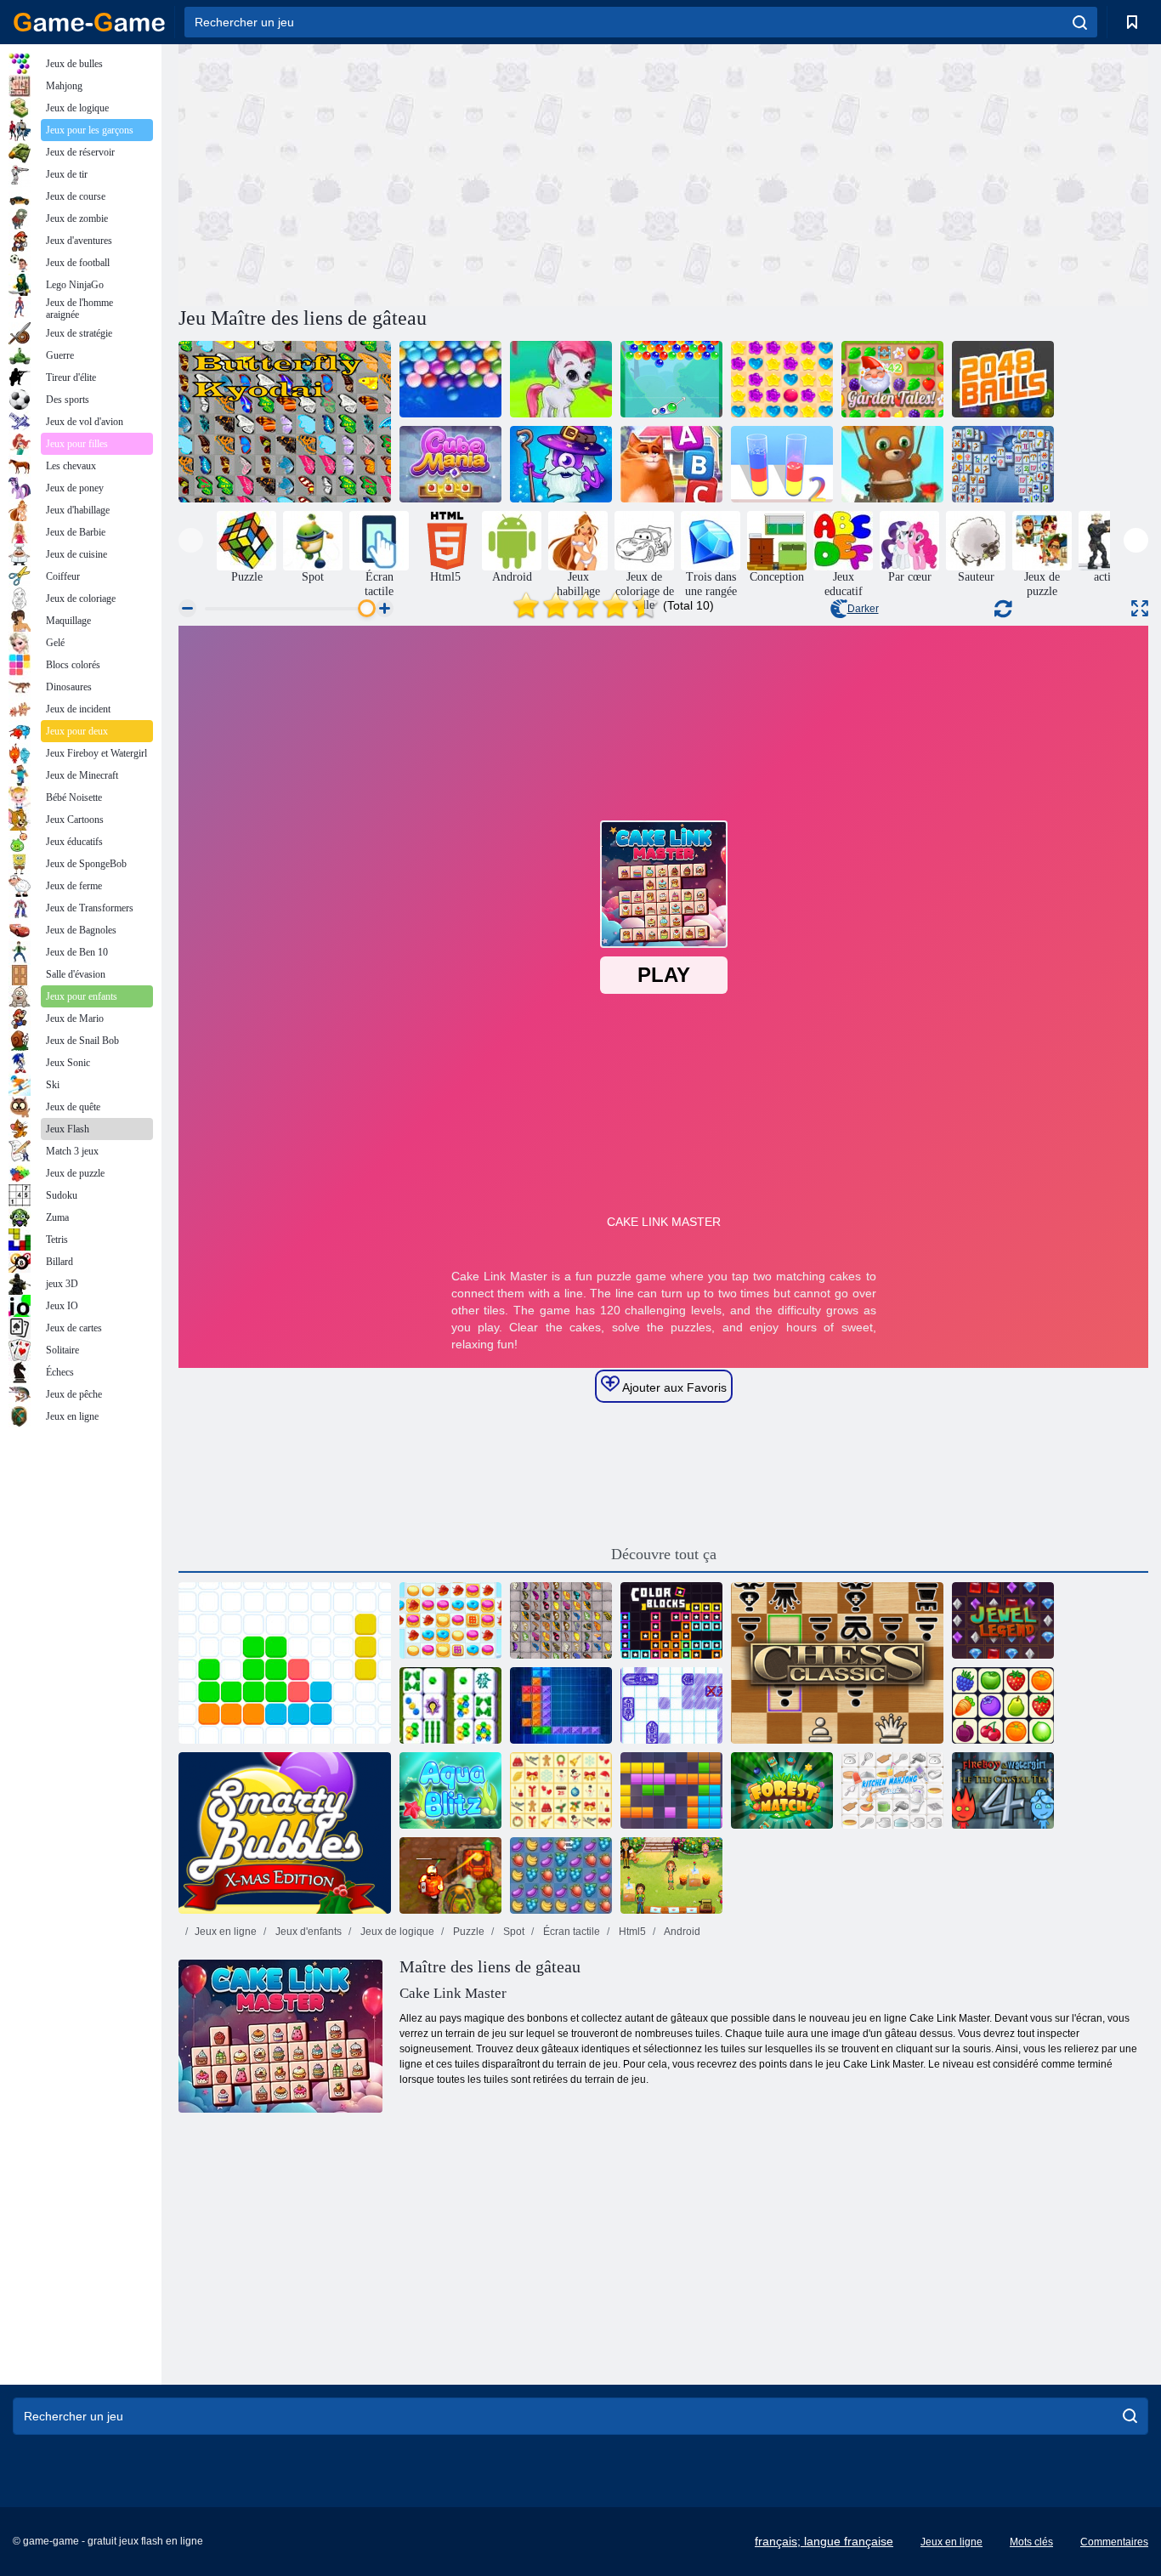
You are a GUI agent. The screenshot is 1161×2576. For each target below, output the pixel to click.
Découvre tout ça (664, 1554)
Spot (513, 1932)
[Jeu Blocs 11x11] (671, 1790)
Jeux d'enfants (307, 1932)
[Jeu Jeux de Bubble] (561, 379)
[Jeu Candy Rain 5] (782, 379)
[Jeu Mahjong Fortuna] (1003, 464)
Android (681, 1932)
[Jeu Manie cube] (450, 464)
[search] (1080, 22)
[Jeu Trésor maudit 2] (450, 1875)
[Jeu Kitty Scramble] (671, 464)
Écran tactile (570, 1932)
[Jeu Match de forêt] (782, 1790)
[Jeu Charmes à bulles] (671, 379)
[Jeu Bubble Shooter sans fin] (892, 464)
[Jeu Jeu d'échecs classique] (837, 1663)
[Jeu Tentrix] (561, 1705)
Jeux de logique (396, 1932)
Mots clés (1031, 2542)
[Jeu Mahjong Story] (450, 1705)
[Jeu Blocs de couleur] (671, 1620)
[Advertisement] (421, 173)
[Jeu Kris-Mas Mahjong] (561, 1790)
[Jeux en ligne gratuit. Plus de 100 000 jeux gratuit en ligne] (89, 22)
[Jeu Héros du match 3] (561, 464)
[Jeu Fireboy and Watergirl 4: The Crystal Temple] (1003, 1790)
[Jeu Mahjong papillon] (285, 422)
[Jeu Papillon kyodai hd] (561, 1620)
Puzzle (467, 1932)
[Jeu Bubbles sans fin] (450, 379)
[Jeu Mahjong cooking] (892, 1790)
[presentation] (191, 540)
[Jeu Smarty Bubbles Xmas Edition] (285, 1833)
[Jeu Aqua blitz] (450, 1790)
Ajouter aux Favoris (673, 1387)
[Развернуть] (1140, 608)
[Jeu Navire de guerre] (671, 1705)
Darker (863, 609)
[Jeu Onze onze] (285, 1663)
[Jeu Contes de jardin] (892, 379)
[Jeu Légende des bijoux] (1003, 1620)
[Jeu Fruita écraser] (561, 1875)
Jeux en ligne (226, 1932)
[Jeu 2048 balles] (1003, 379)
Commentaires (1114, 2542)
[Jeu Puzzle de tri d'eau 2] (782, 464)
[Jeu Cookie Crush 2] (450, 1620)
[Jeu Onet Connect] (1003, 1705)
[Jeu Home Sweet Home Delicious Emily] (671, 1875)
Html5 (631, 1932)
